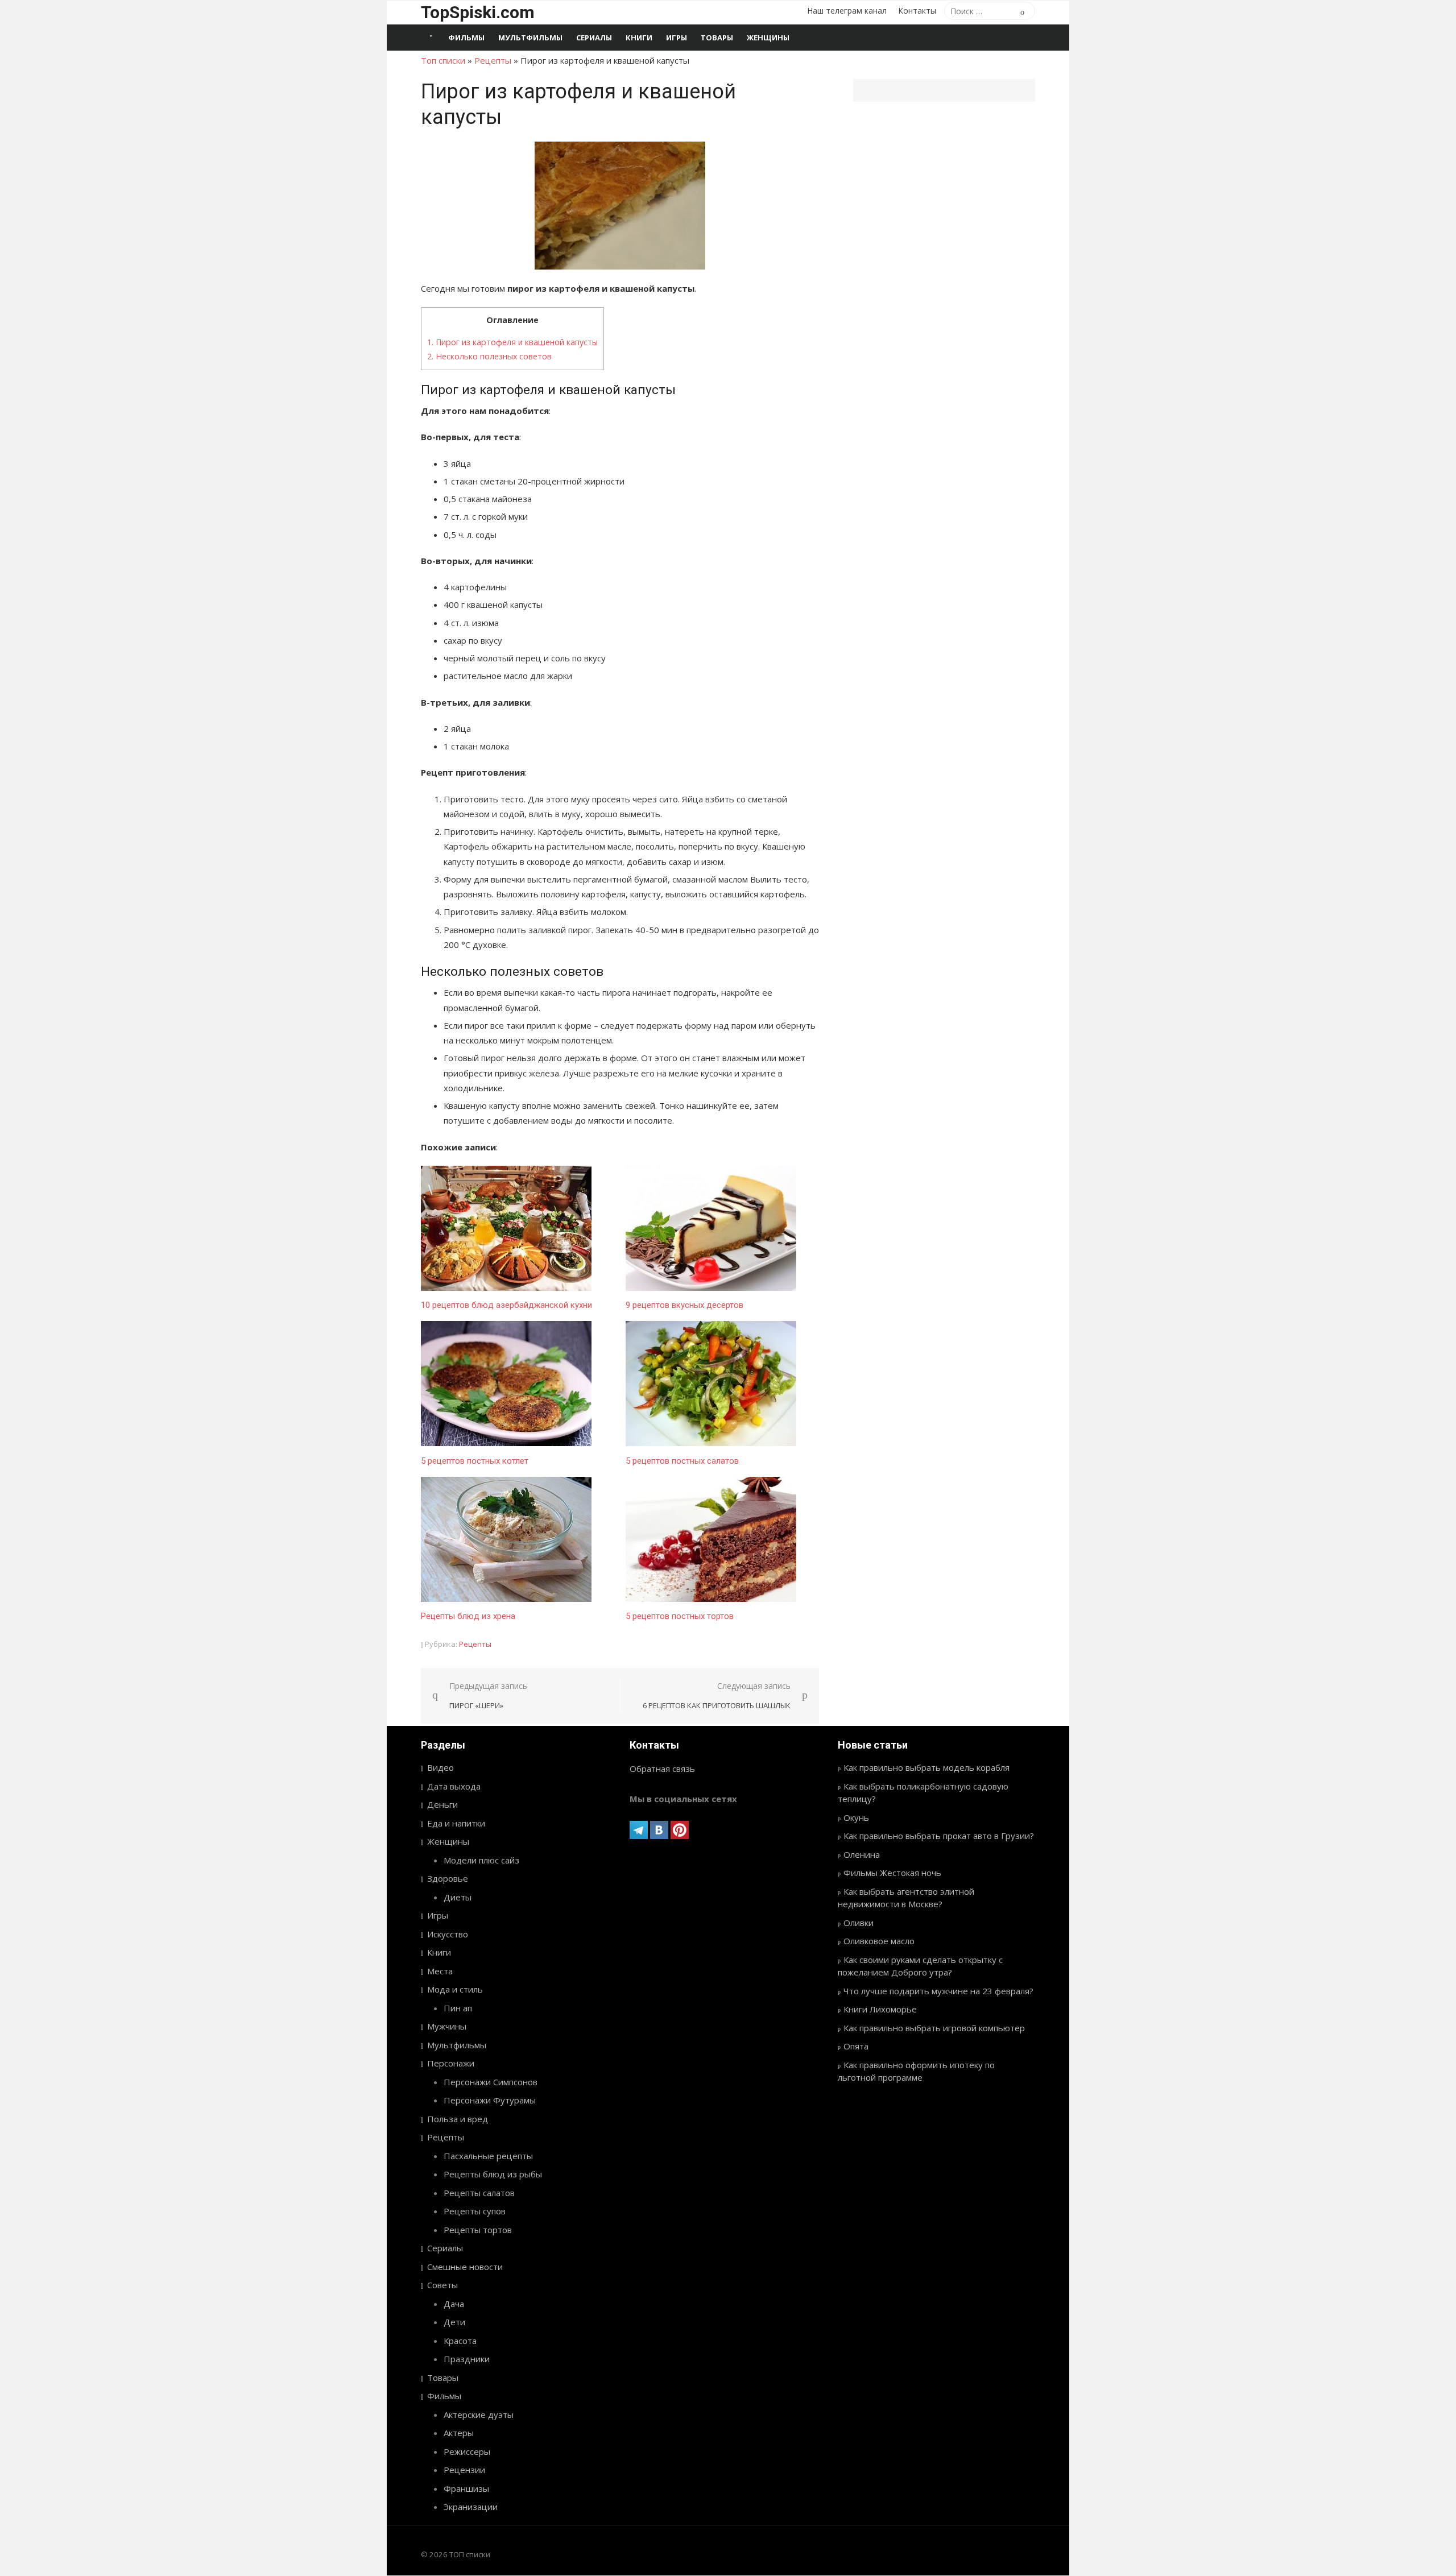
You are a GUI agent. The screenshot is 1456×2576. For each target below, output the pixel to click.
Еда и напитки (456, 1823)
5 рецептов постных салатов (682, 1461)
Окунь (856, 1817)
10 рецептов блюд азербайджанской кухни (506, 1305)
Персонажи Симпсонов (491, 2082)
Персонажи (451, 2063)
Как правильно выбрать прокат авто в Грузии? (939, 1836)
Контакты (917, 11)
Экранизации (471, 2507)
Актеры (459, 2433)
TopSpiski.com (478, 12)
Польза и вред (458, 2119)
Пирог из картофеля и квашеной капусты (512, 342)
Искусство (448, 1934)
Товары (717, 38)
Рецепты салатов (479, 2193)
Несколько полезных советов (489, 356)
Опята (856, 2046)
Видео (440, 1767)
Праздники (467, 2359)
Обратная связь (662, 1769)
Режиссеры (467, 2451)
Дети (454, 2322)
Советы (442, 2285)
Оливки (859, 1923)
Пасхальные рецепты (488, 2156)
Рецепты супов (475, 2211)
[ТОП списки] (431, 38)
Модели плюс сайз (481, 1860)
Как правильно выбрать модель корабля (926, 1767)
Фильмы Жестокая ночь (892, 1873)
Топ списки (443, 60)
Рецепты (493, 60)
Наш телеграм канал (847, 11)
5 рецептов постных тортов (680, 1616)
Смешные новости (465, 2267)
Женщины (768, 38)
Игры (677, 38)
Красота (460, 2341)
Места (440, 1971)
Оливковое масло (879, 1941)
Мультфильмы (530, 38)
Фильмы (466, 38)
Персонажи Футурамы (490, 2100)
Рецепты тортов (478, 2230)
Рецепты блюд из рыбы (493, 2174)
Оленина (862, 1854)
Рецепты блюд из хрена (468, 1616)
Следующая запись (717, 1695)
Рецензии (464, 2470)
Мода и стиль (455, 1989)
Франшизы (466, 2488)
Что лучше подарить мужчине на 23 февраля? (938, 1991)
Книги (639, 38)
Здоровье (448, 1878)
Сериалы (594, 38)
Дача (454, 2304)
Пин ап (458, 2008)
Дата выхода (454, 1786)
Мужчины (447, 2026)
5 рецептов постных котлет (475, 1461)
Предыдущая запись (488, 1695)
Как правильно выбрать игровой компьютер (934, 2028)
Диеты (458, 1897)
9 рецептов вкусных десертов (684, 1305)
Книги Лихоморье (880, 2009)
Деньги (442, 1804)
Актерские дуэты (479, 2415)
